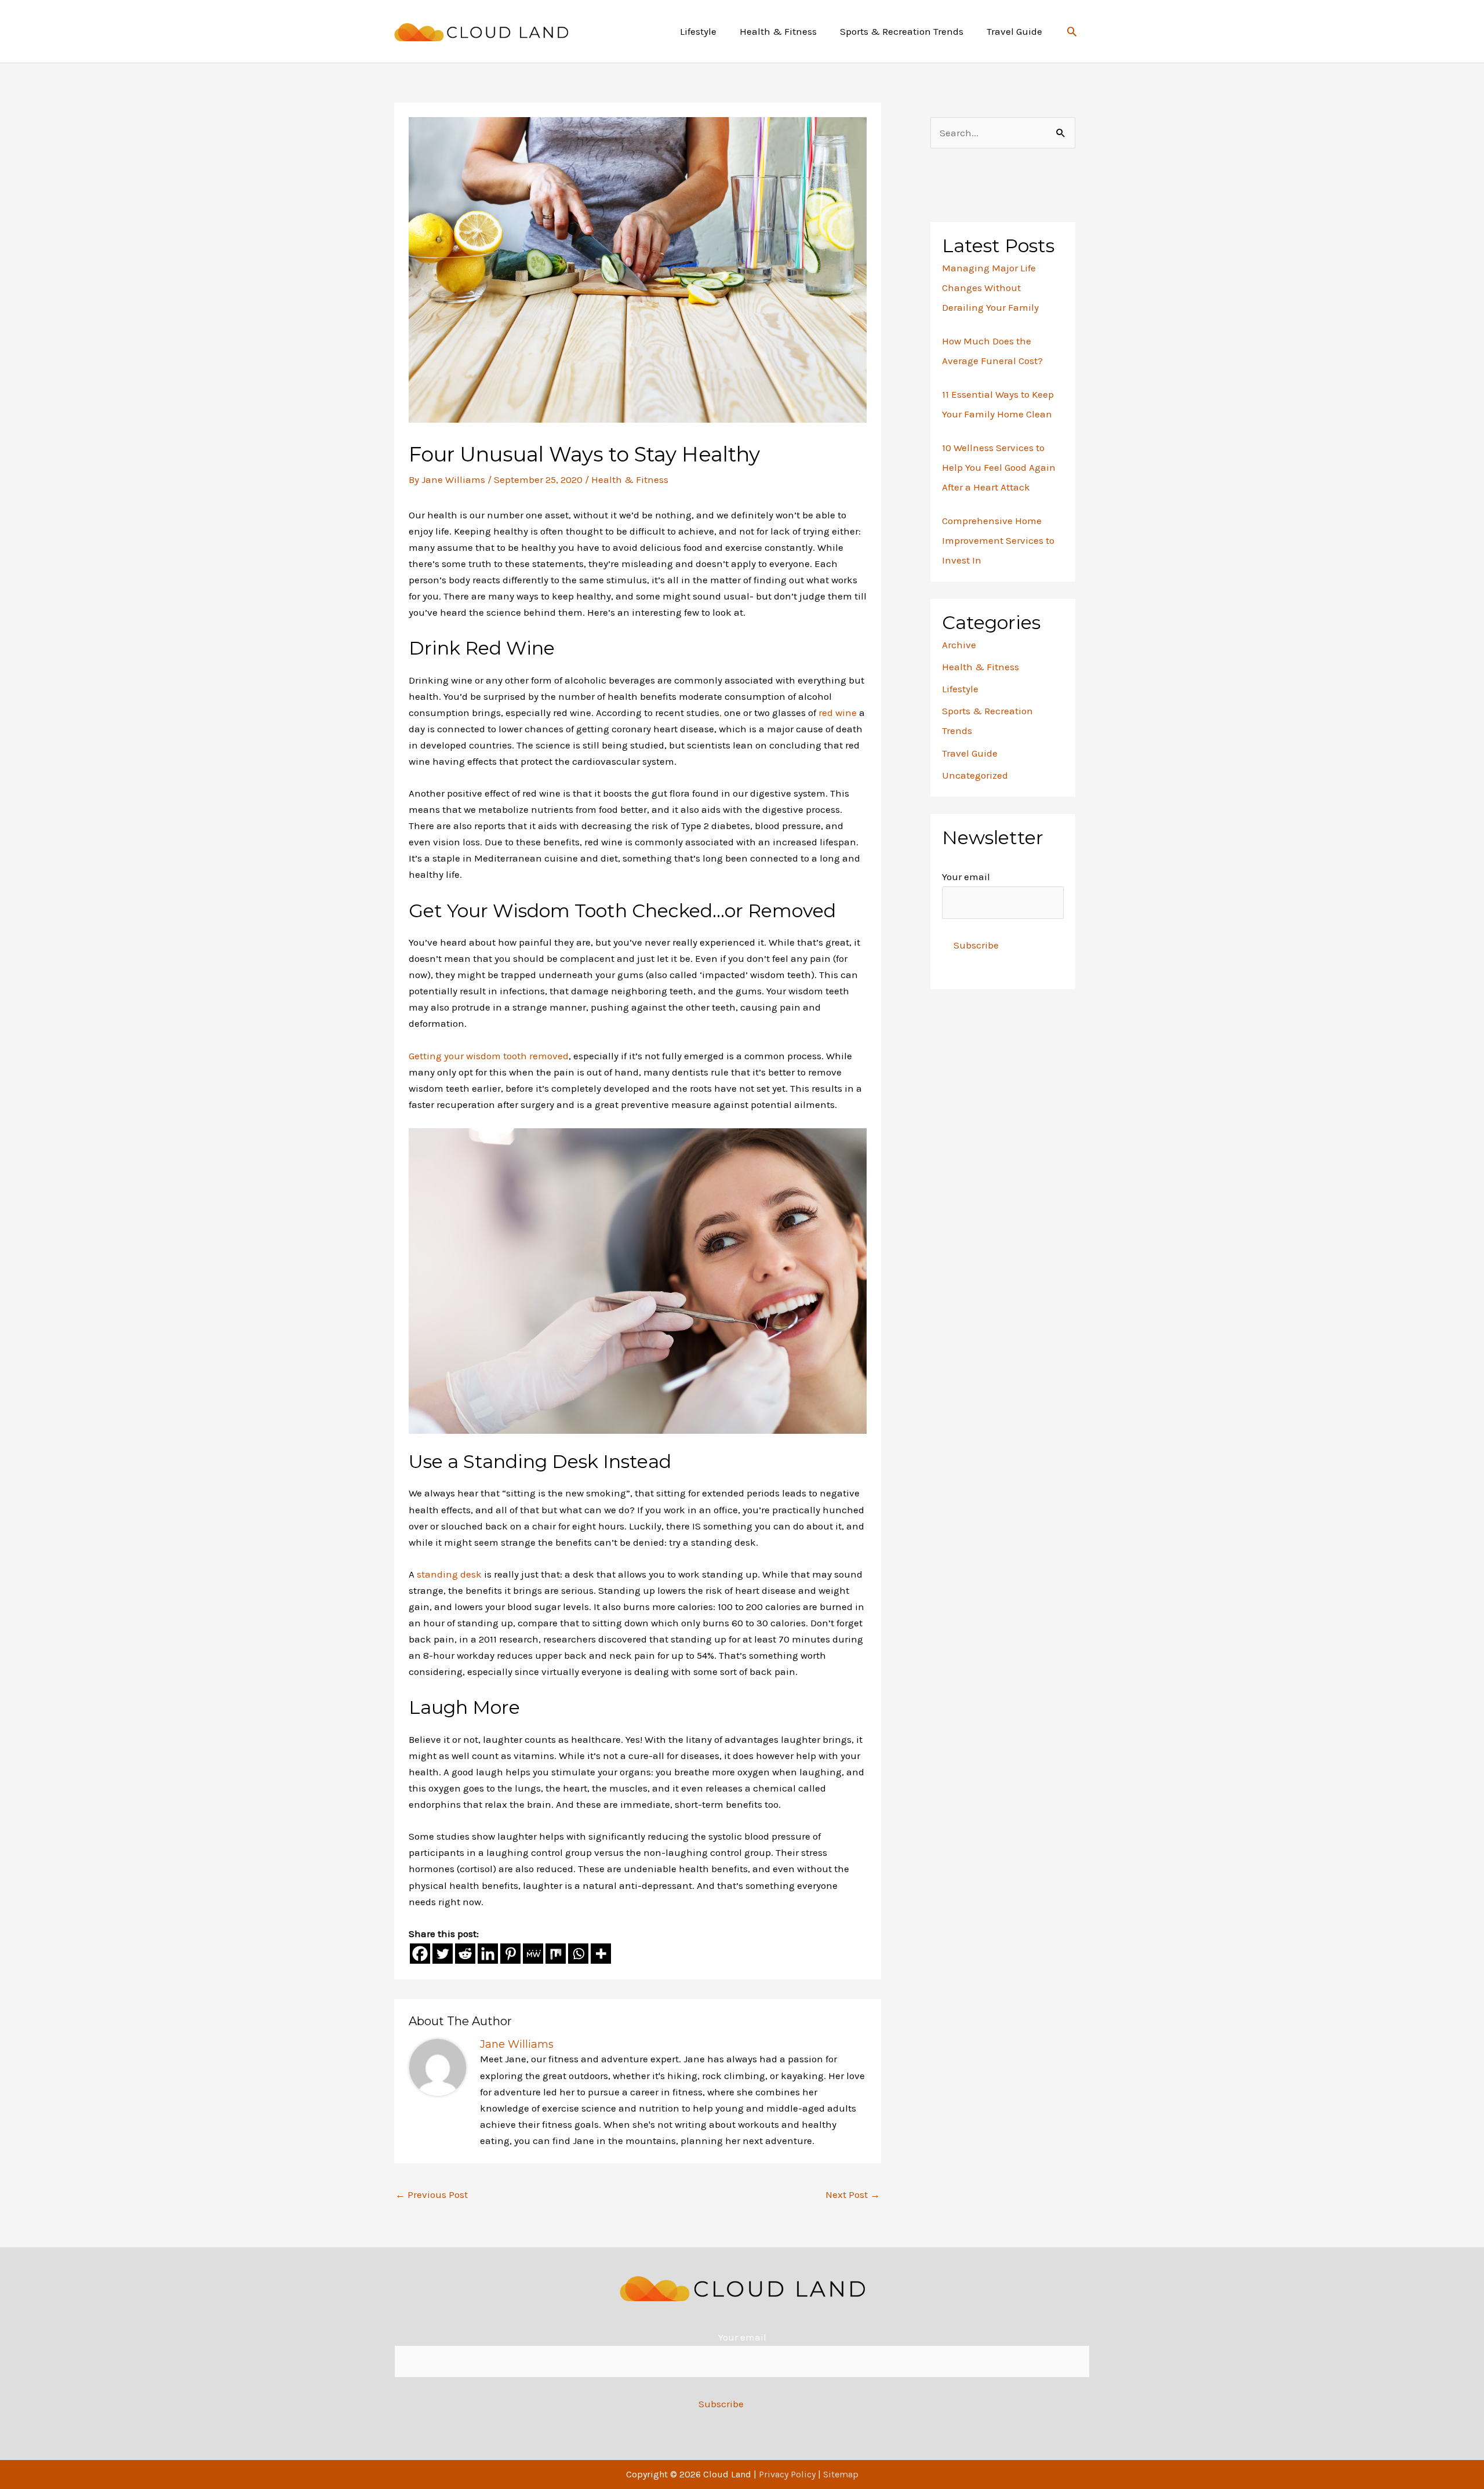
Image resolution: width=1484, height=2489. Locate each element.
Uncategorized (975, 775)
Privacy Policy (787, 2474)
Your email (966, 877)
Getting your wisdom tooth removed (489, 1056)
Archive (959, 645)
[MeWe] (533, 1954)
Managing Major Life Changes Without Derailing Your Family (990, 288)
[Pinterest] (510, 1954)
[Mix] (556, 1954)
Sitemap (841, 2474)
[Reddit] (465, 1954)
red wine (838, 713)
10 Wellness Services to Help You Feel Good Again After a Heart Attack (999, 467)
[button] (1072, 31)
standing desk (449, 1574)
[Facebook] (420, 1954)
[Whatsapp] (578, 1954)
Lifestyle (960, 689)
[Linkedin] (488, 1954)
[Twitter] (443, 1954)
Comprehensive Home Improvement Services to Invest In (998, 540)
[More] (601, 1954)
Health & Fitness (630, 479)
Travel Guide (970, 753)
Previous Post (432, 2194)
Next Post (853, 2194)
